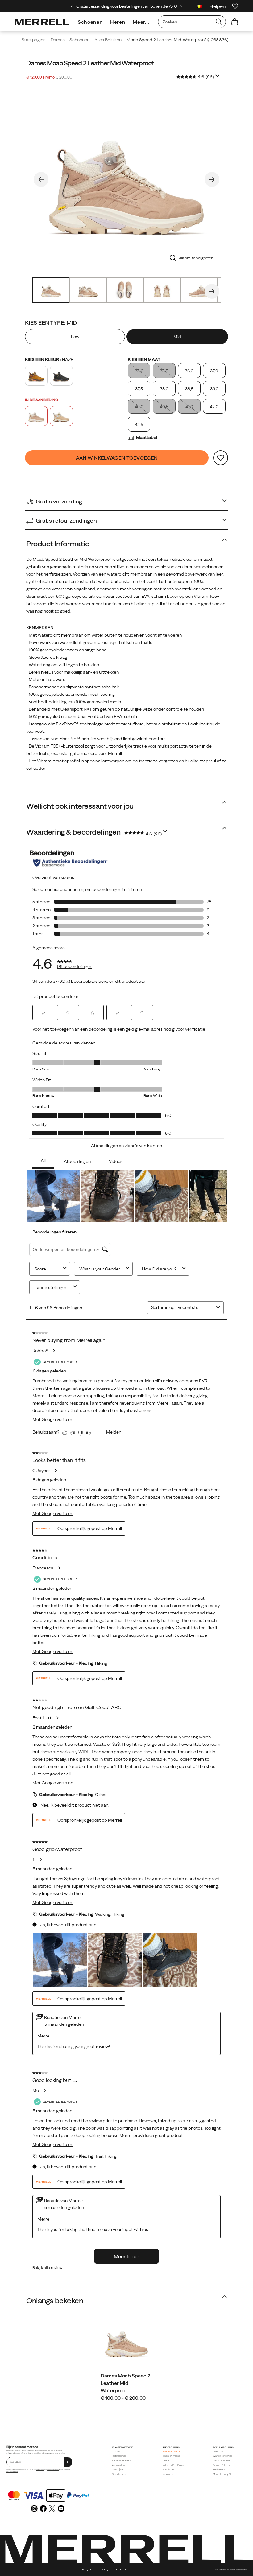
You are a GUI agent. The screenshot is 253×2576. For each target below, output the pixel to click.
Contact (116, 2452)
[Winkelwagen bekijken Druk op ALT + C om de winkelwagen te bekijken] (235, 22)
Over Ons (218, 2452)
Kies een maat (144, 359)
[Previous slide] (72, 6)
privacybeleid (40, 2469)
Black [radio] (61, 376)
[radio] (76, 337)
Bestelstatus (119, 2474)
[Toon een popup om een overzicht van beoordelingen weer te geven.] (218, 77)
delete (166, 2461)
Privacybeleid (95, 2570)
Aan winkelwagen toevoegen (117, 458)
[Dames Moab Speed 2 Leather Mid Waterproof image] (126, 2341)
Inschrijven (118, 2469)
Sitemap (85, 2570)
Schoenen (90, 22)
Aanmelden (118, 2465)
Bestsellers (219, 2469)
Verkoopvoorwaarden (53, 2469)
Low (75, 337)
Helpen (218, 6)
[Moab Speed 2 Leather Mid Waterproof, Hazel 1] (126, 178)
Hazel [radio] (36, 416)
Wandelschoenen (222, 2456)
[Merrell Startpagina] (42, 22)
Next (212, 179)
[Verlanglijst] (235, 6)
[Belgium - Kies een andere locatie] (200, 7)
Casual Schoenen (222, 2461)
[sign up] (68, 2462)
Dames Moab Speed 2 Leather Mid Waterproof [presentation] (90, 63)
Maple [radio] (36, 376)
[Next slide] (181, 6)
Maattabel (147, 437)
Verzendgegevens (122, 2461)
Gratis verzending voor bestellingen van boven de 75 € (126, 6)
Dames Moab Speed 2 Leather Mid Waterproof (125, 2383)
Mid (177, 337)
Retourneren (119, 2456)
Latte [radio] (61, 416)
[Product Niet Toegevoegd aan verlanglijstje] (221, 458)
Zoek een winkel (171, 2456)
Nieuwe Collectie (222, 2465)
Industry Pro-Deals (173, 2465)
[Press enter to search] (219, 22)
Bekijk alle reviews (48, 2268)
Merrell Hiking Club (224, 2474)
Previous (41, 179)
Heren (118, 22)
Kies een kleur (50, 359)
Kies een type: (51, 323)
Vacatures (168, 2474)
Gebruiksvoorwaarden (12, 2472)
